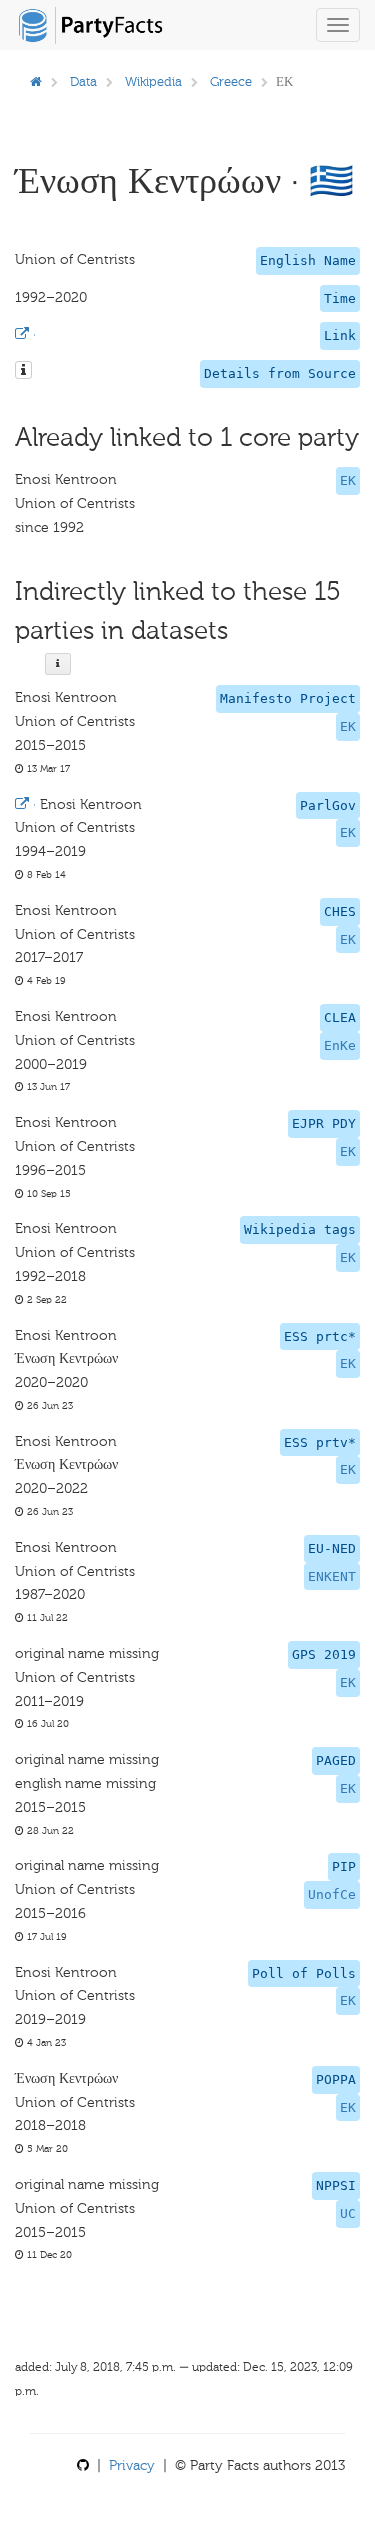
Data (83, 81)
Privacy (132, 2465)
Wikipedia (153, 81)
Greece (231, 81)
